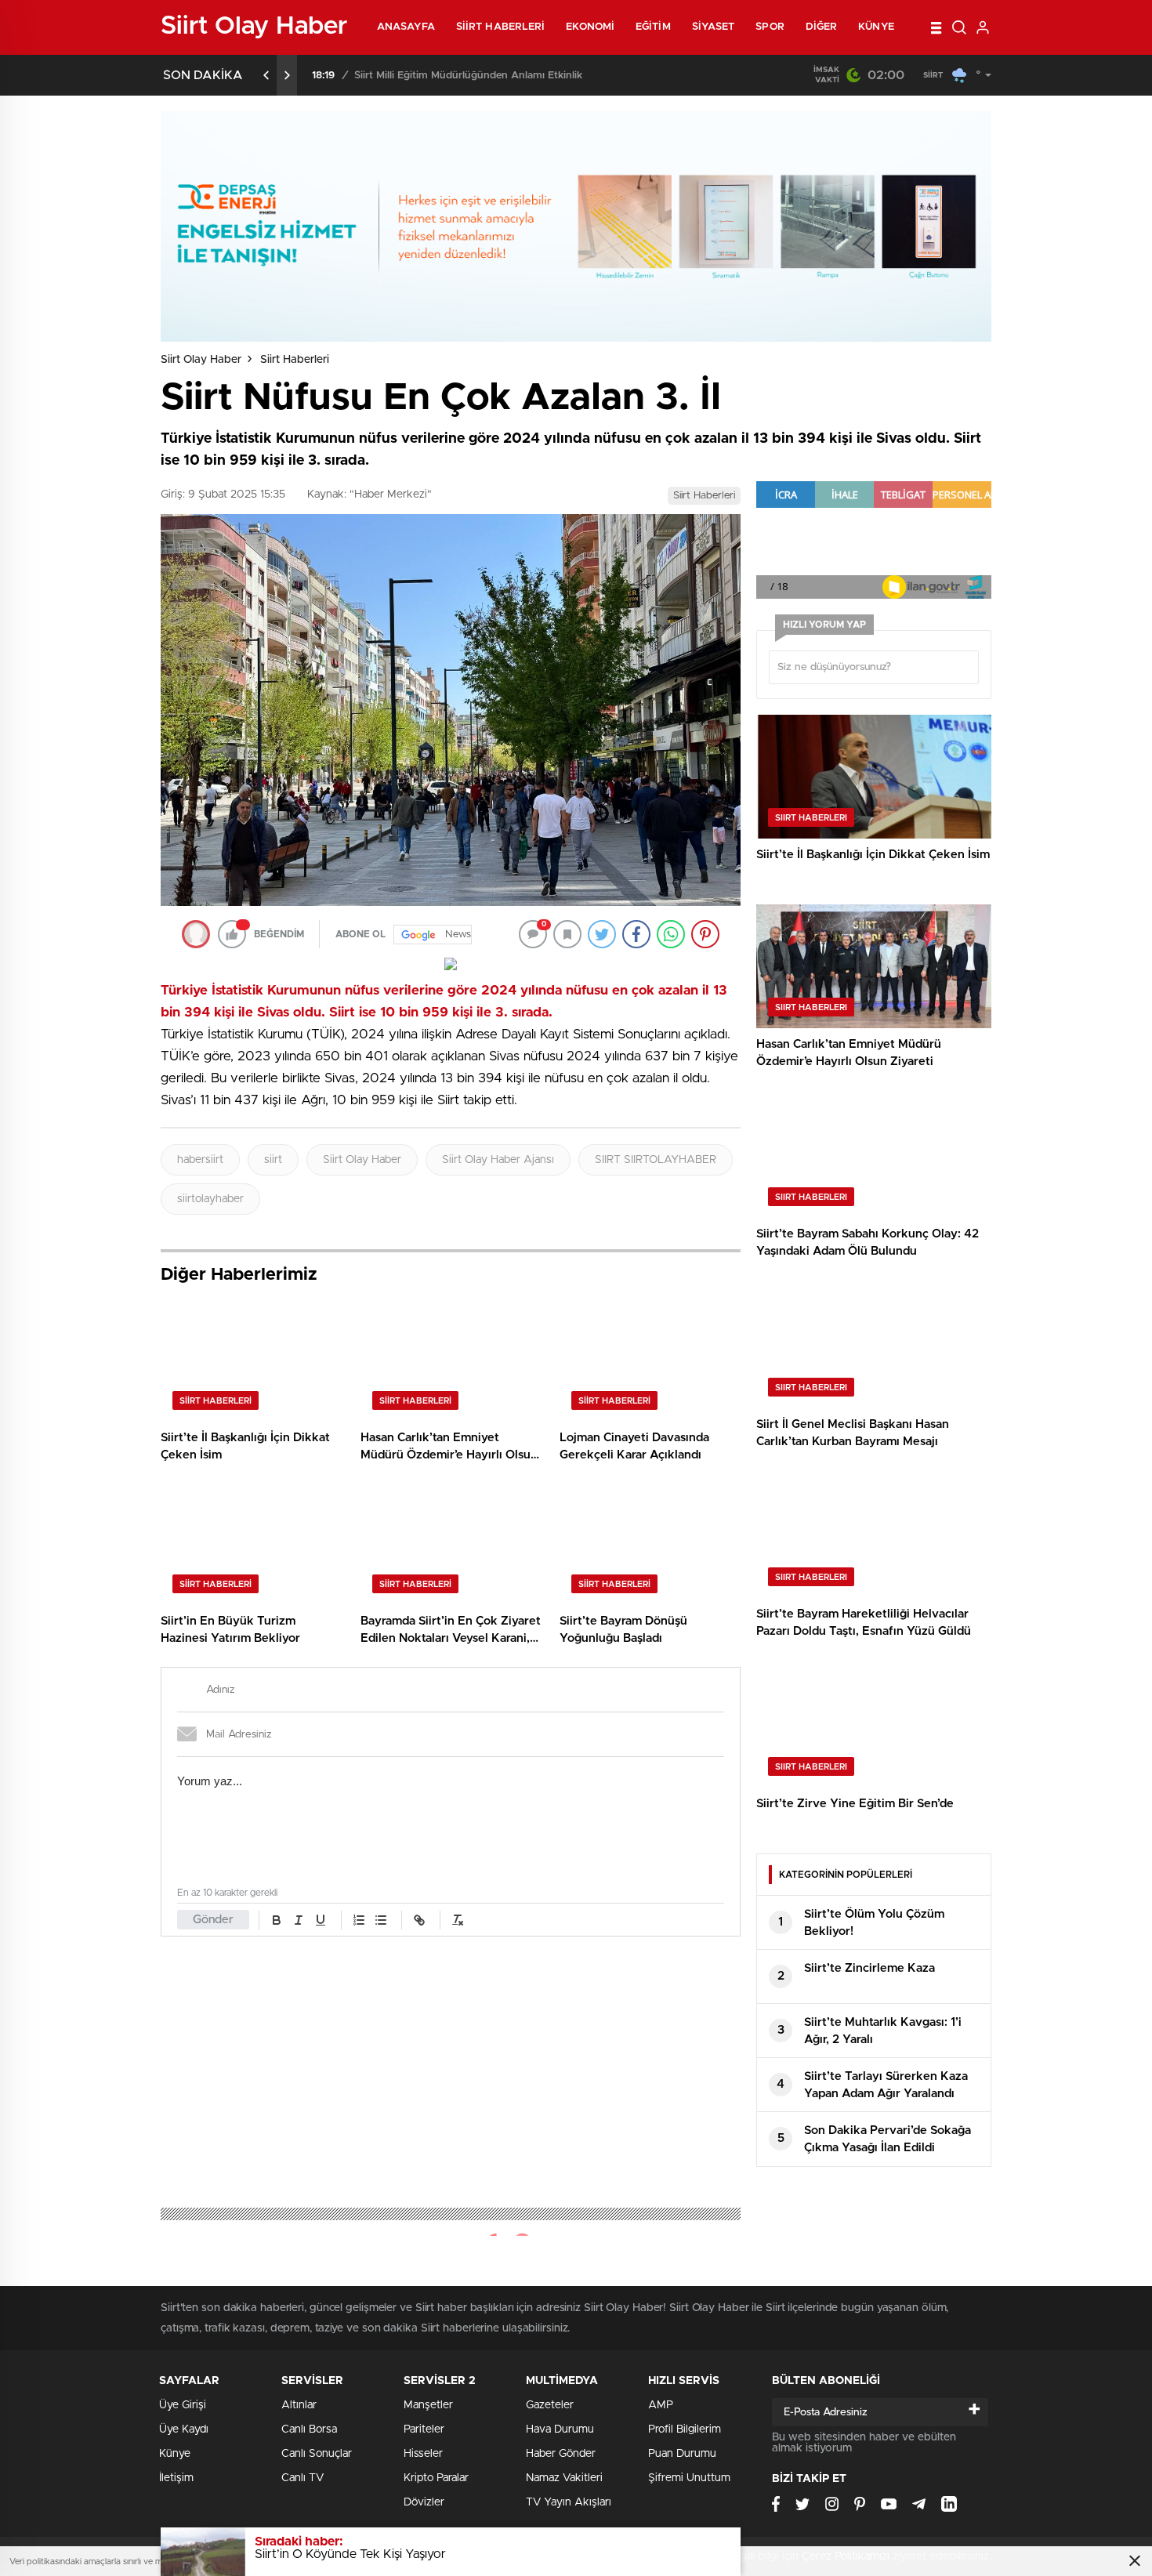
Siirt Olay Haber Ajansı (498, 1160)
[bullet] (381, 1920)
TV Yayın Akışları (569, 2502)
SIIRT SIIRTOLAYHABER (656, 1160)
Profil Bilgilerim (685, 2429)
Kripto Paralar (436, 2478)
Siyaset (714, 27)
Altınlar (299, 2405)
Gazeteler (550, 2405)
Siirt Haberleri (501, 27)
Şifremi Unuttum (689, 2478)
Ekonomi (590, 27)
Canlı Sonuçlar (317, 2454)
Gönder (213, 1920)
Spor (770, 27)
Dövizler (424, 2502)
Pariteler (424, 2429)
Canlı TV (302, 2478)
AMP (661, 2405)
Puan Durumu (682, 2454)
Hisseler (423, 2454)
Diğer (822, 27)
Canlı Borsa (309, 2429)
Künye (876, 27)
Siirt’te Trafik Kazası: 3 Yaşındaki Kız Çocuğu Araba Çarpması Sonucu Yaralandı (548, 76)
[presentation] (266, 75)
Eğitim (653, 27)
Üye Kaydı (184, 2429)
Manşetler (428, 2405)
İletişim (176, 2478)
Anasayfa (406, 27)
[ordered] (359, 1920)
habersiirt (200, 1160)
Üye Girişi (183, 2405)
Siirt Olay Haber (201, 360)
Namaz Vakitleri (564, 2478)
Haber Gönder (561, 2454)
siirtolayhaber (210, 1199)
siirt (273, 1160)
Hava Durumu (560, 2429)
